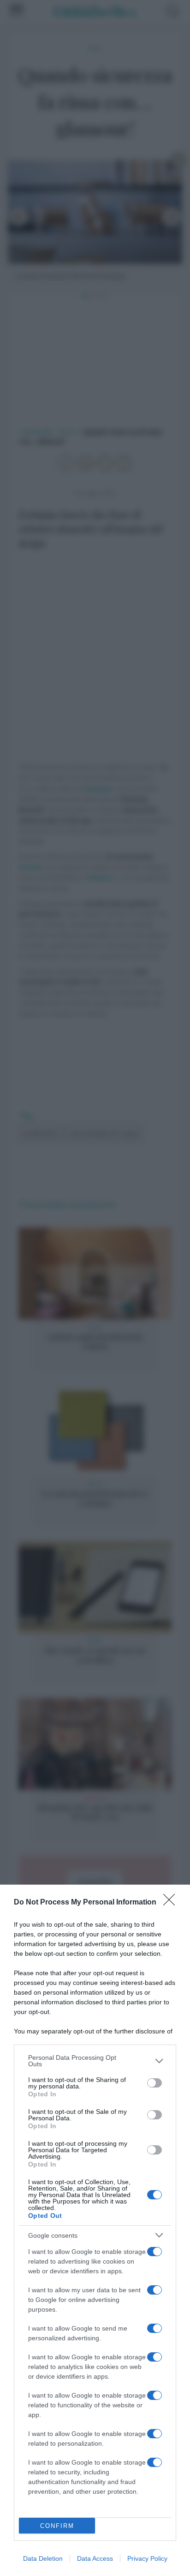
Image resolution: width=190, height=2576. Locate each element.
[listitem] (95, 2061)
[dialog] (95, 2230)
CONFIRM (57, 2526)
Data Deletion (43, 2558)
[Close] (172, 1903)
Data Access (95, 2558)
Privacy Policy (147, 2558)
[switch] (154, 2083)
